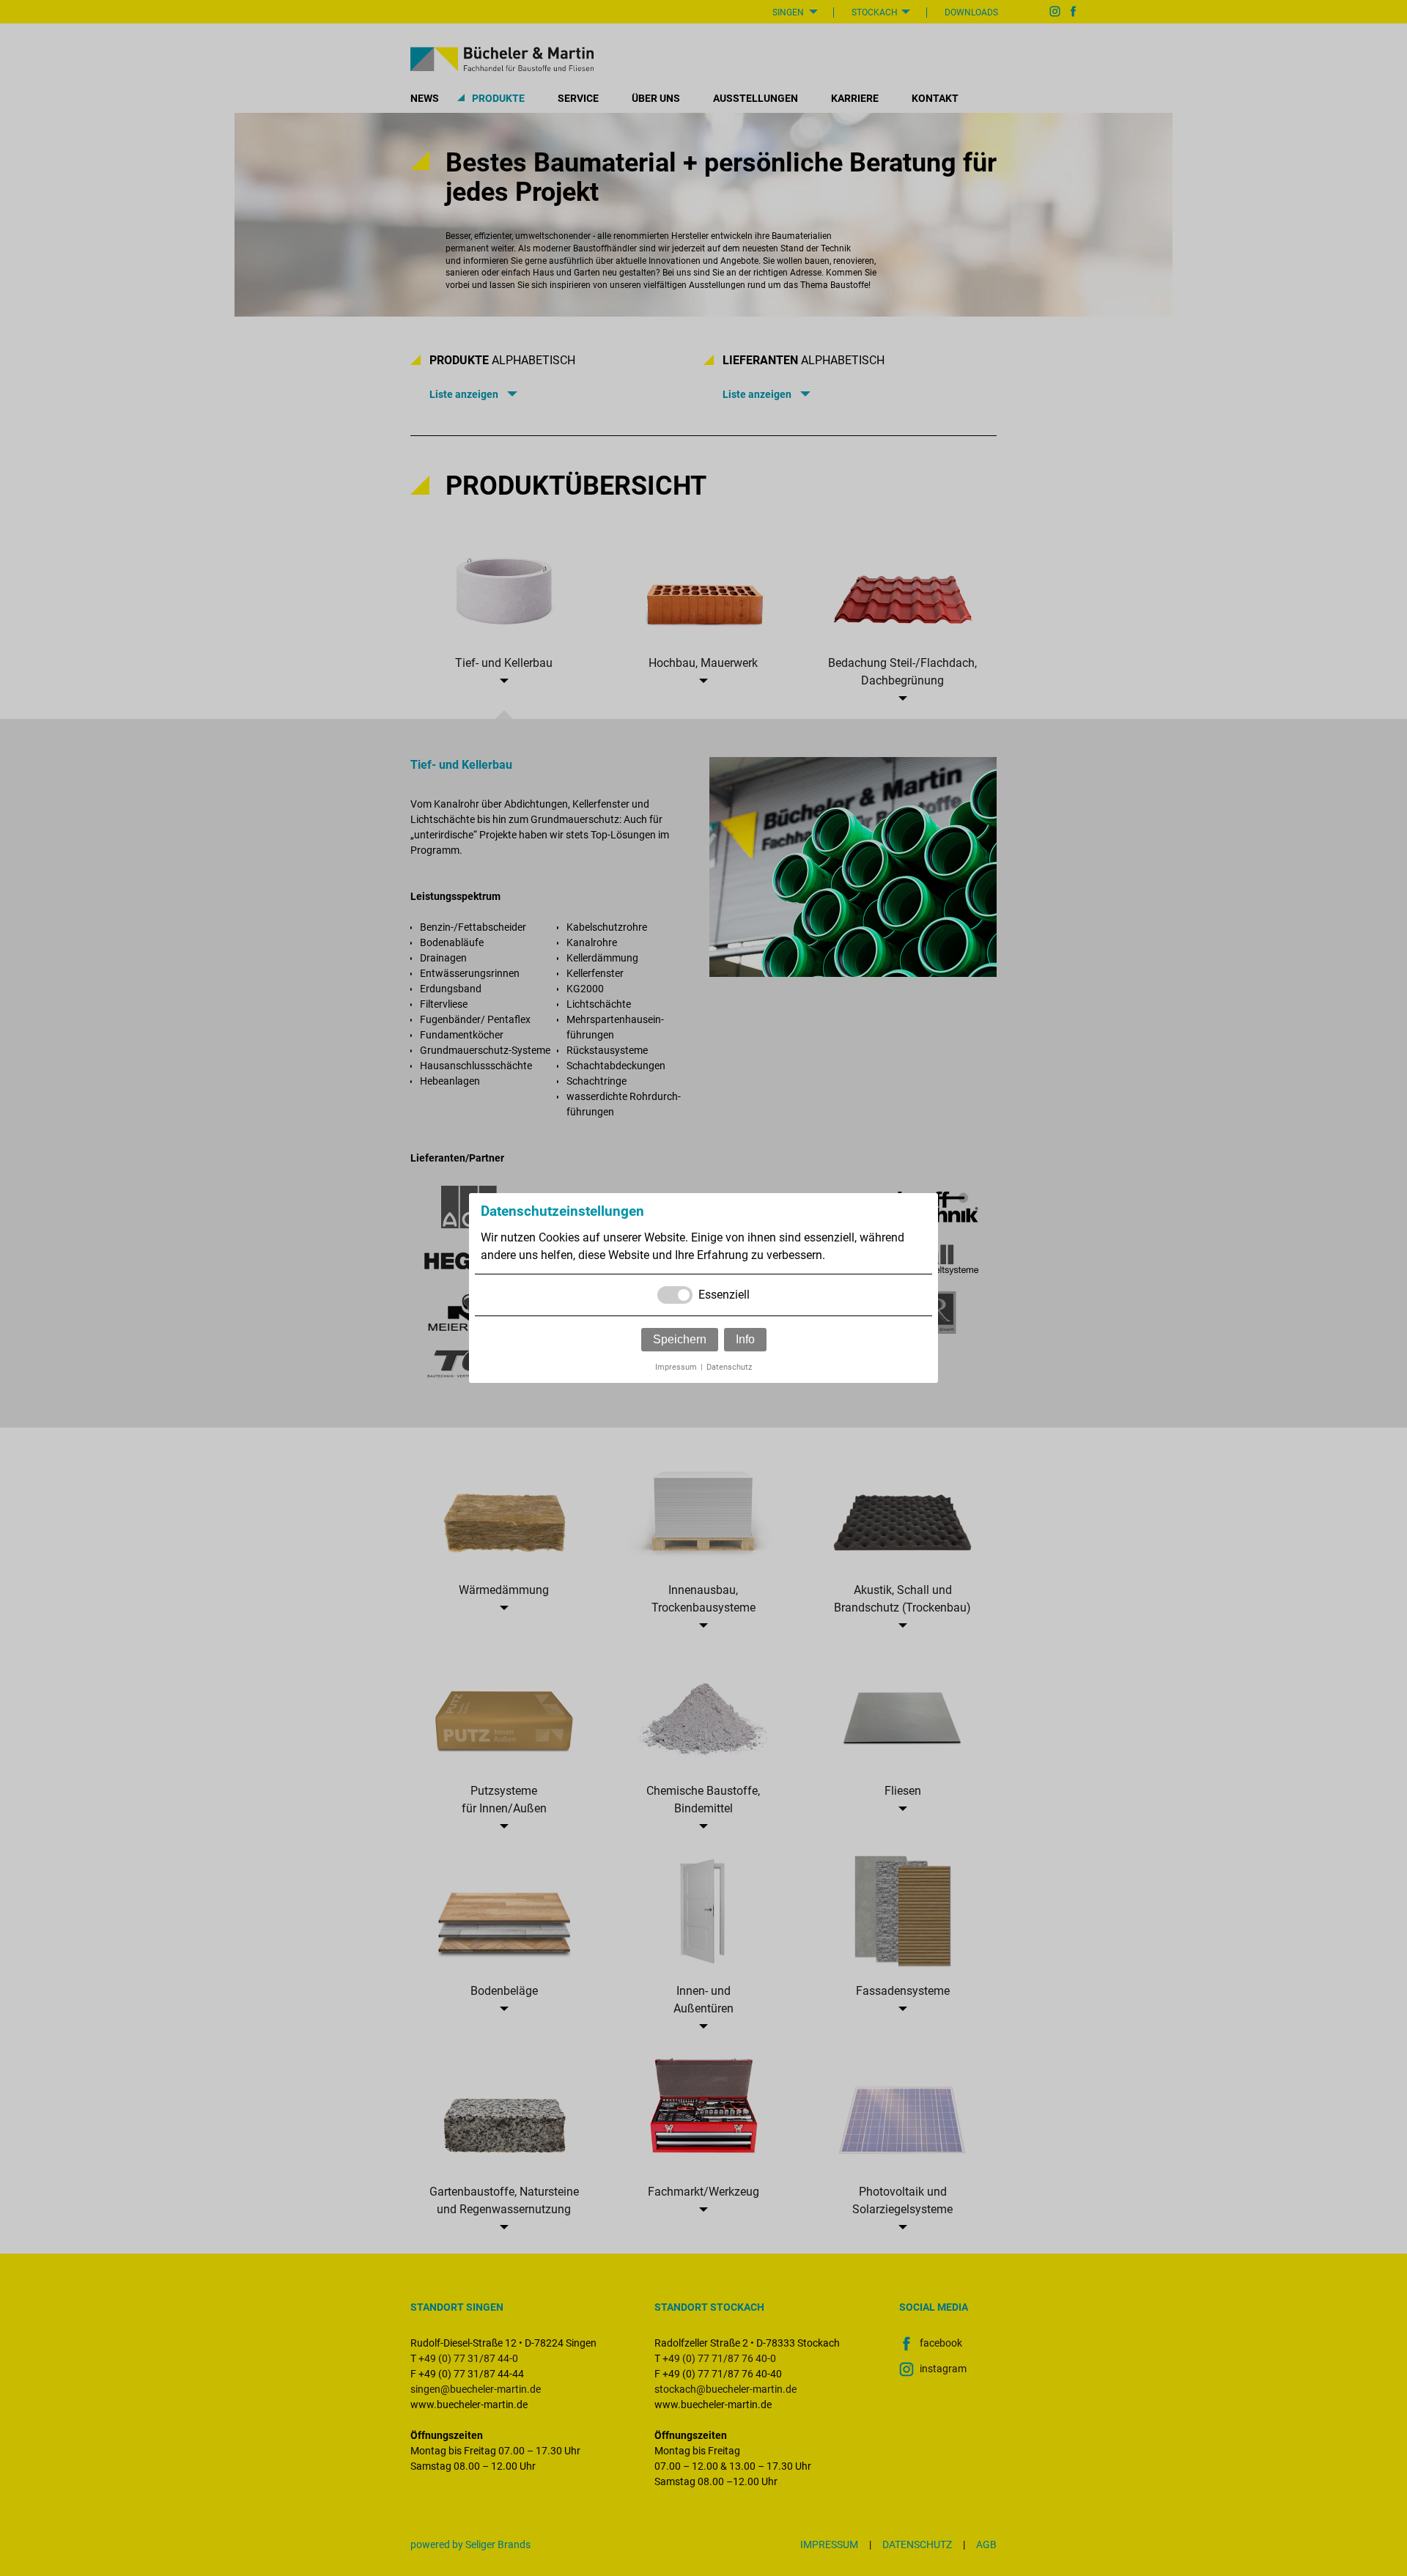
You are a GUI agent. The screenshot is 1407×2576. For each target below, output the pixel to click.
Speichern (680, 1339)
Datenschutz (729, 1367)
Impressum (676, 1367)
